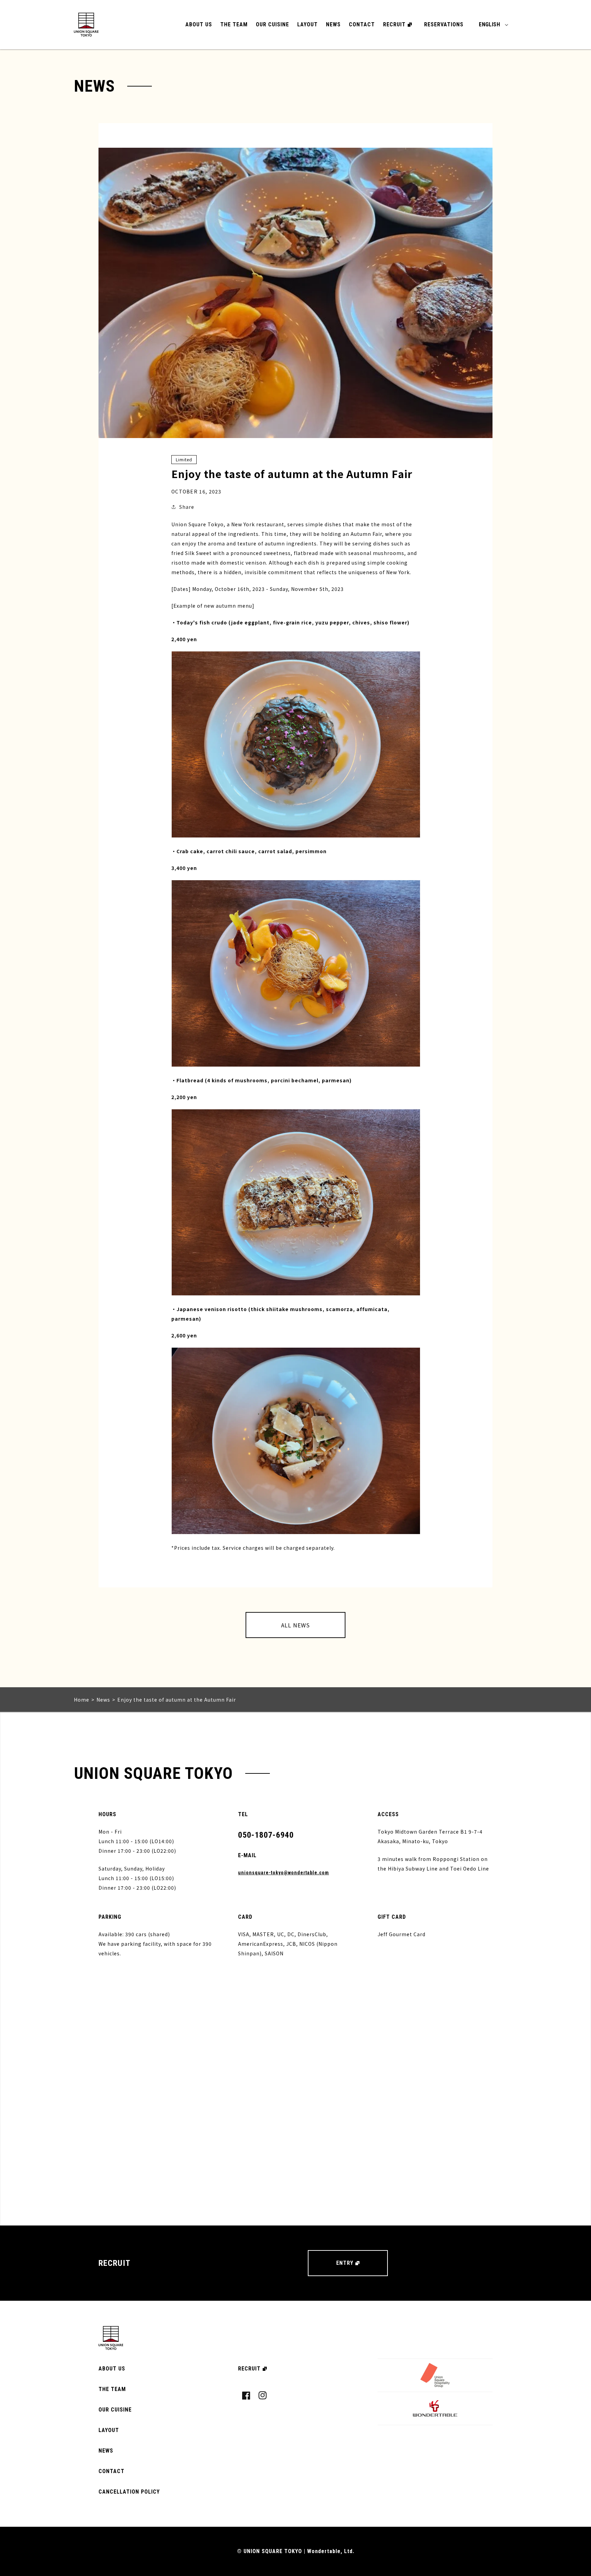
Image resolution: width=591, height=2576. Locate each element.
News (333, 24)
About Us (199, 24)
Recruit (394, 24)
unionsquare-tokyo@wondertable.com (284, 1873)
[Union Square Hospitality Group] (435, 2375)
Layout (307, 24)
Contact (362, 24)
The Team (234, 24)
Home (82, 1700)
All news (295, 1625)
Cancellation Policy (129, 2492)
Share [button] (187, 507)
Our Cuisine (272, 24)
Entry (345, 2263)
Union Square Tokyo (86, 25)
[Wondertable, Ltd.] (435, 2408)
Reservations (444, 24)
